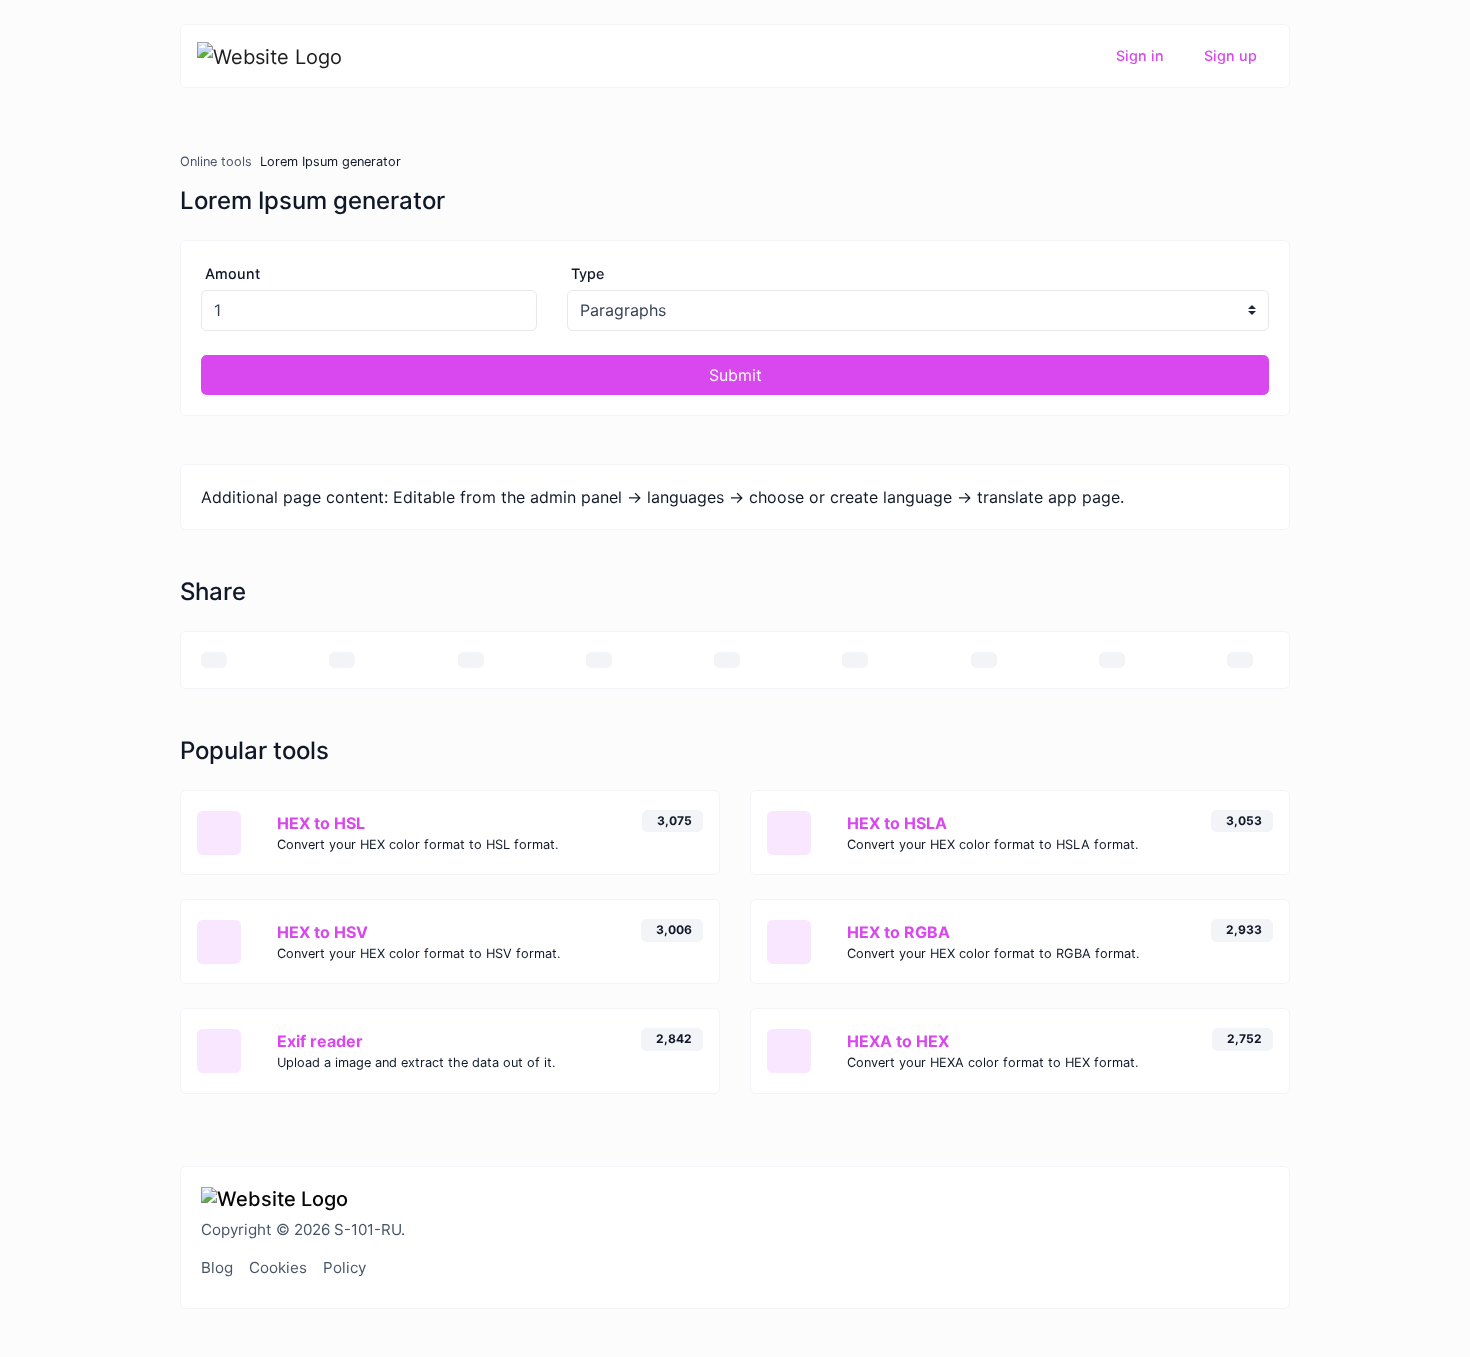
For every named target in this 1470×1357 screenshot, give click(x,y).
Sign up (1230, 55)
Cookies (278, 1267)
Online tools (216, 161)
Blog (217, 1267)
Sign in (1140, 55)
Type (587, 273)
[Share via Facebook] (471, 660)
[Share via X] (599, 660)
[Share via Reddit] (984, 660)
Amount (232, 273)
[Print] (342, 660)
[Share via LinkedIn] (855, 660)
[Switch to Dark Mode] (1268, 1198)
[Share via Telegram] (1240, 660)
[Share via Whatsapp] (1112, 660)
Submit (735, 375)
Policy (344, 1267)
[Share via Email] (214, 660)
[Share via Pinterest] (727, 660)
